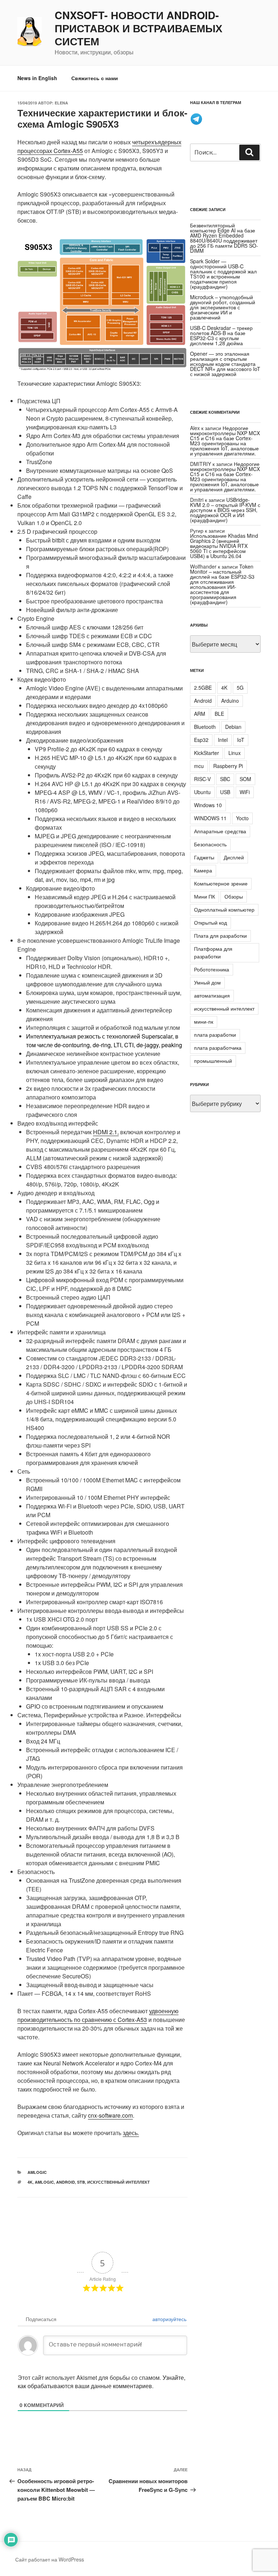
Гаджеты (204, 857)
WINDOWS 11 (210, 818)
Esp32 (201, 740)
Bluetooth (205, 727)
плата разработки (215, 1035)
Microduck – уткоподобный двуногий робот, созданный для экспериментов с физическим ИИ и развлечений (223, 307)
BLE (219, 714)
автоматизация (212, 995)
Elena (61, 103)
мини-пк (204, 1021)
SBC (225, 779)
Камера (203, 870)
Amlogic (44, 2182)
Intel (223, 740)
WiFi (245, 792)
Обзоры (234, 896)
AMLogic (37, 2172)
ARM (200, 714)
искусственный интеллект (224, 1008)
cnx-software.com (110, 2115)
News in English (37, 78)
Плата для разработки (220, 936)
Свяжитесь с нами (95, 78)
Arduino (230, 701)
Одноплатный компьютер (224, 909)
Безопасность (210, 844)
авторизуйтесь (169, 2319)
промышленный (213, 1061)
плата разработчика (218, 1048)
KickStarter (207, 753)
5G (240, 688)
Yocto (242, 818)
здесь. (131, 2133)
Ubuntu (202, 792)
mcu (199, 766)
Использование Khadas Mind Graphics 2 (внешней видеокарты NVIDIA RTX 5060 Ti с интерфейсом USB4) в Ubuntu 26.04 (224, 546)
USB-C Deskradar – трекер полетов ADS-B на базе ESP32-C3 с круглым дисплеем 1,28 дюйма (221, 335)
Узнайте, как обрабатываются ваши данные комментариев (102, 2382)
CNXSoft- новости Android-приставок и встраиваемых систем (138, 28)
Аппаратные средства (220, 831)
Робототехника (212, 969)
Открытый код (210, 922)
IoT (241, 740)
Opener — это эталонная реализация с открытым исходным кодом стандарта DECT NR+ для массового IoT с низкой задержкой (225, 364)
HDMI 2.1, (106, 1132)
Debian (233, 727)
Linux (235, 753)
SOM (245, 779)
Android (66, 2182)
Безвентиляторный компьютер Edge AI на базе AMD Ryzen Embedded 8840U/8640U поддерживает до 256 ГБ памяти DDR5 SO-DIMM (224, 238)
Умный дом (207, 982)
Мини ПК (205, 896)
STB (81, 2182)
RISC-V (202, 779)
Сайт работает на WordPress (50, 2559)
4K (30, 2182)
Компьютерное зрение (221, 883)
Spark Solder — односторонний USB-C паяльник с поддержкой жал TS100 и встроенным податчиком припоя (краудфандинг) (223, 274)
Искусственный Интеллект (119, 2182)
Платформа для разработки (213, 952)
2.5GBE (203, 688)
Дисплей (234, 857)
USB (225, 792)
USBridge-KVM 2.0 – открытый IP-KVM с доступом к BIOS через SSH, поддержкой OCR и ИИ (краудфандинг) (225, 510)
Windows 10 (208, 805)
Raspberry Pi (228, 766)
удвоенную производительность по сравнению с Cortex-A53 (98, 2015)
